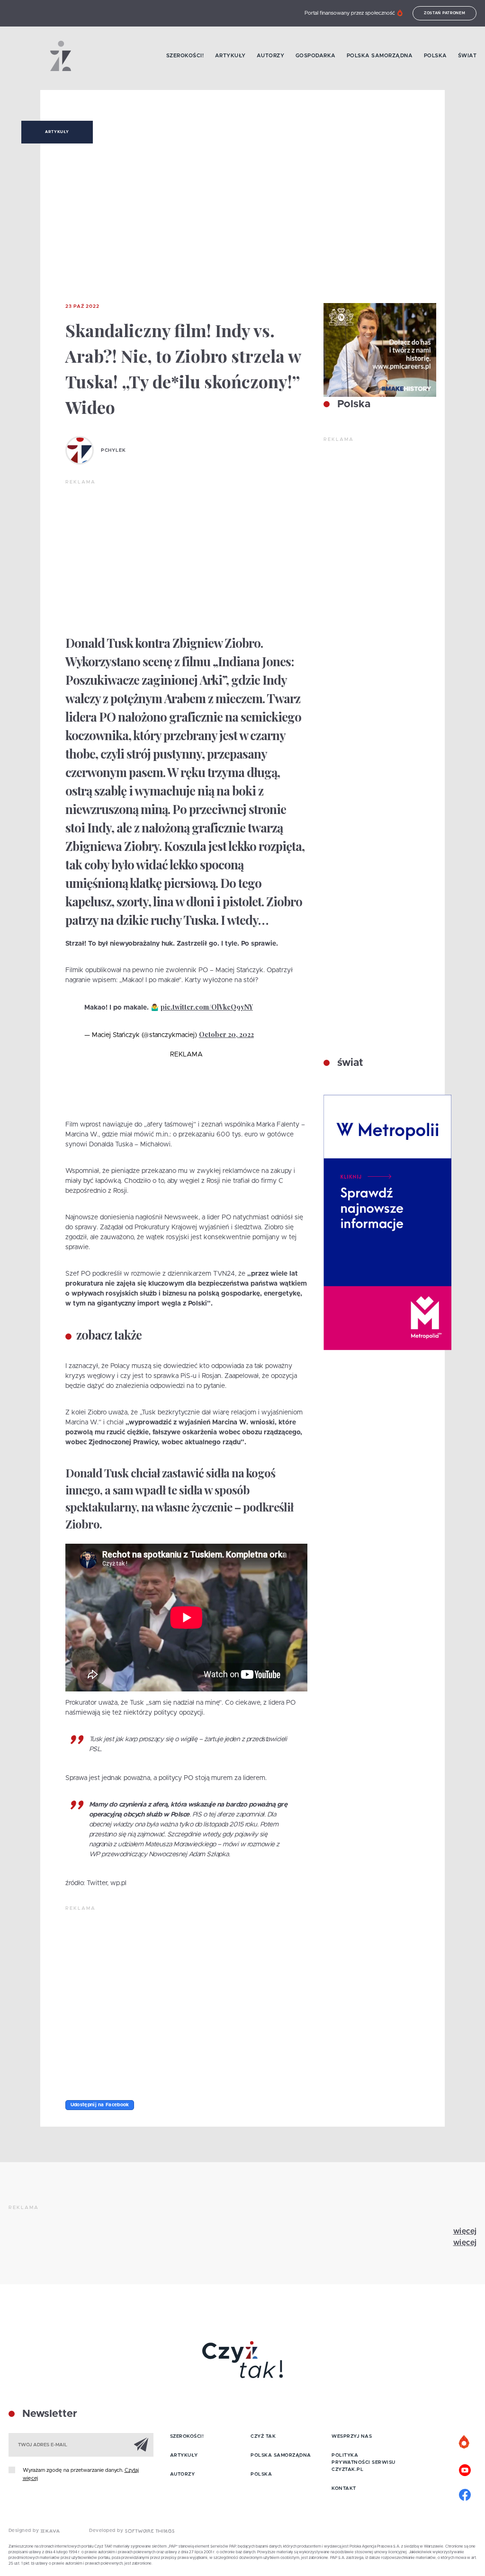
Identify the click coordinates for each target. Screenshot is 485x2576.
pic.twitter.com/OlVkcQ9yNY (207, 1007)
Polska (436, 56)
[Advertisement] (186, 557)
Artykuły (230, 56)
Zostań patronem (445, 13)
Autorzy (271, 56)
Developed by (107, 2531)
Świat (467, 56)
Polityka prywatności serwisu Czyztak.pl (364, 2462)
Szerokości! (185, 56)
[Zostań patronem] (465, 2442)
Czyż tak (263, 2436)
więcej (465, 2231)
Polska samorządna (380, 56)
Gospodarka (316, 56)
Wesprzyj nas (352, 2436)
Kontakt (344, 2488)
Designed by (25, 2531)
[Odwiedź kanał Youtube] (465, 2469)
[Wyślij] (141, 2444)
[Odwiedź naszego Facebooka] (465, 2494)
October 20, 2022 (226, 1034)
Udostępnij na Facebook (100, 2105)
